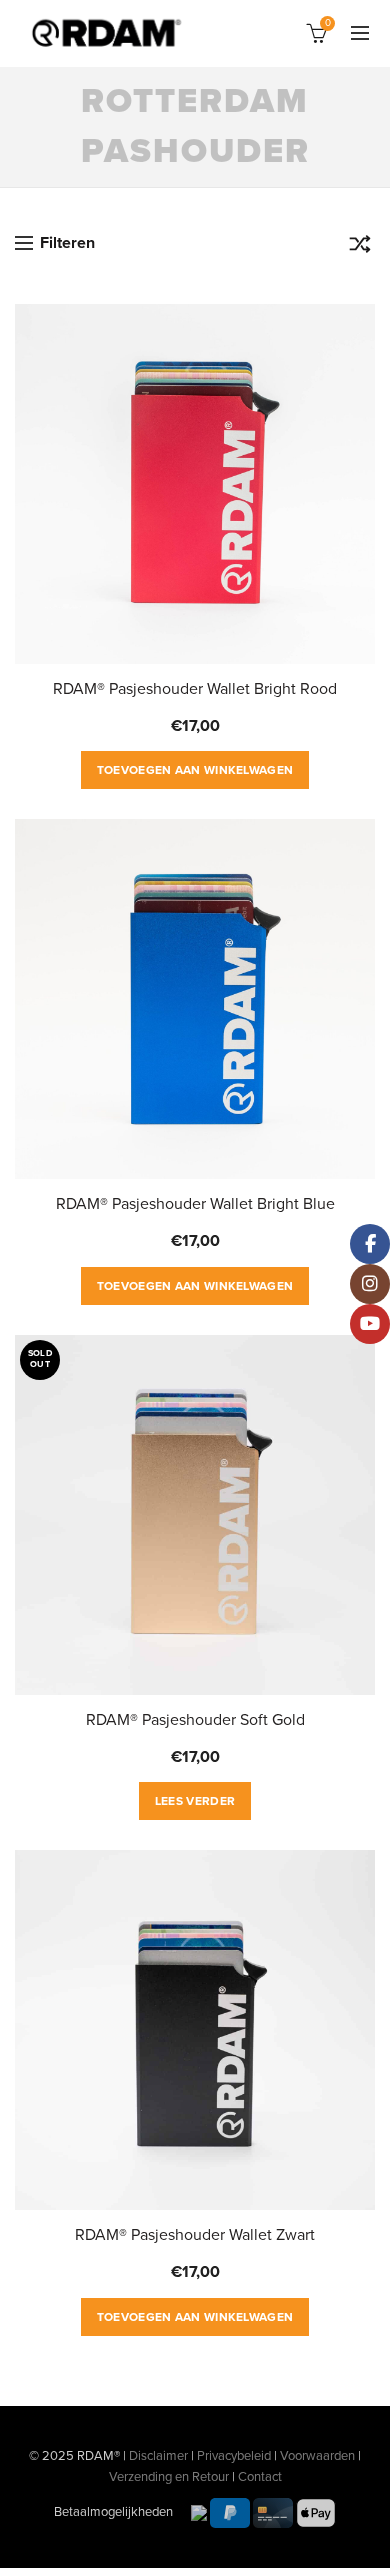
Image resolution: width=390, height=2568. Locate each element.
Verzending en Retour (169, 2477)
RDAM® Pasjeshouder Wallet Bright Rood (195, 689)
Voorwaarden (317, 2456)
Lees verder (195, 1801)
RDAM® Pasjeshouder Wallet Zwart (195, 2235)
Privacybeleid (234, 2456)
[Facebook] (370, 1244)
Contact (260, 2477)
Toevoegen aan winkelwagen (195, 770)
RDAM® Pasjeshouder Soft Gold (195, 1720)
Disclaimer (158, 2456)
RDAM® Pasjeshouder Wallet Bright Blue (195, 1204)
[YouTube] (370, 1324)
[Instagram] (370, 1284)
